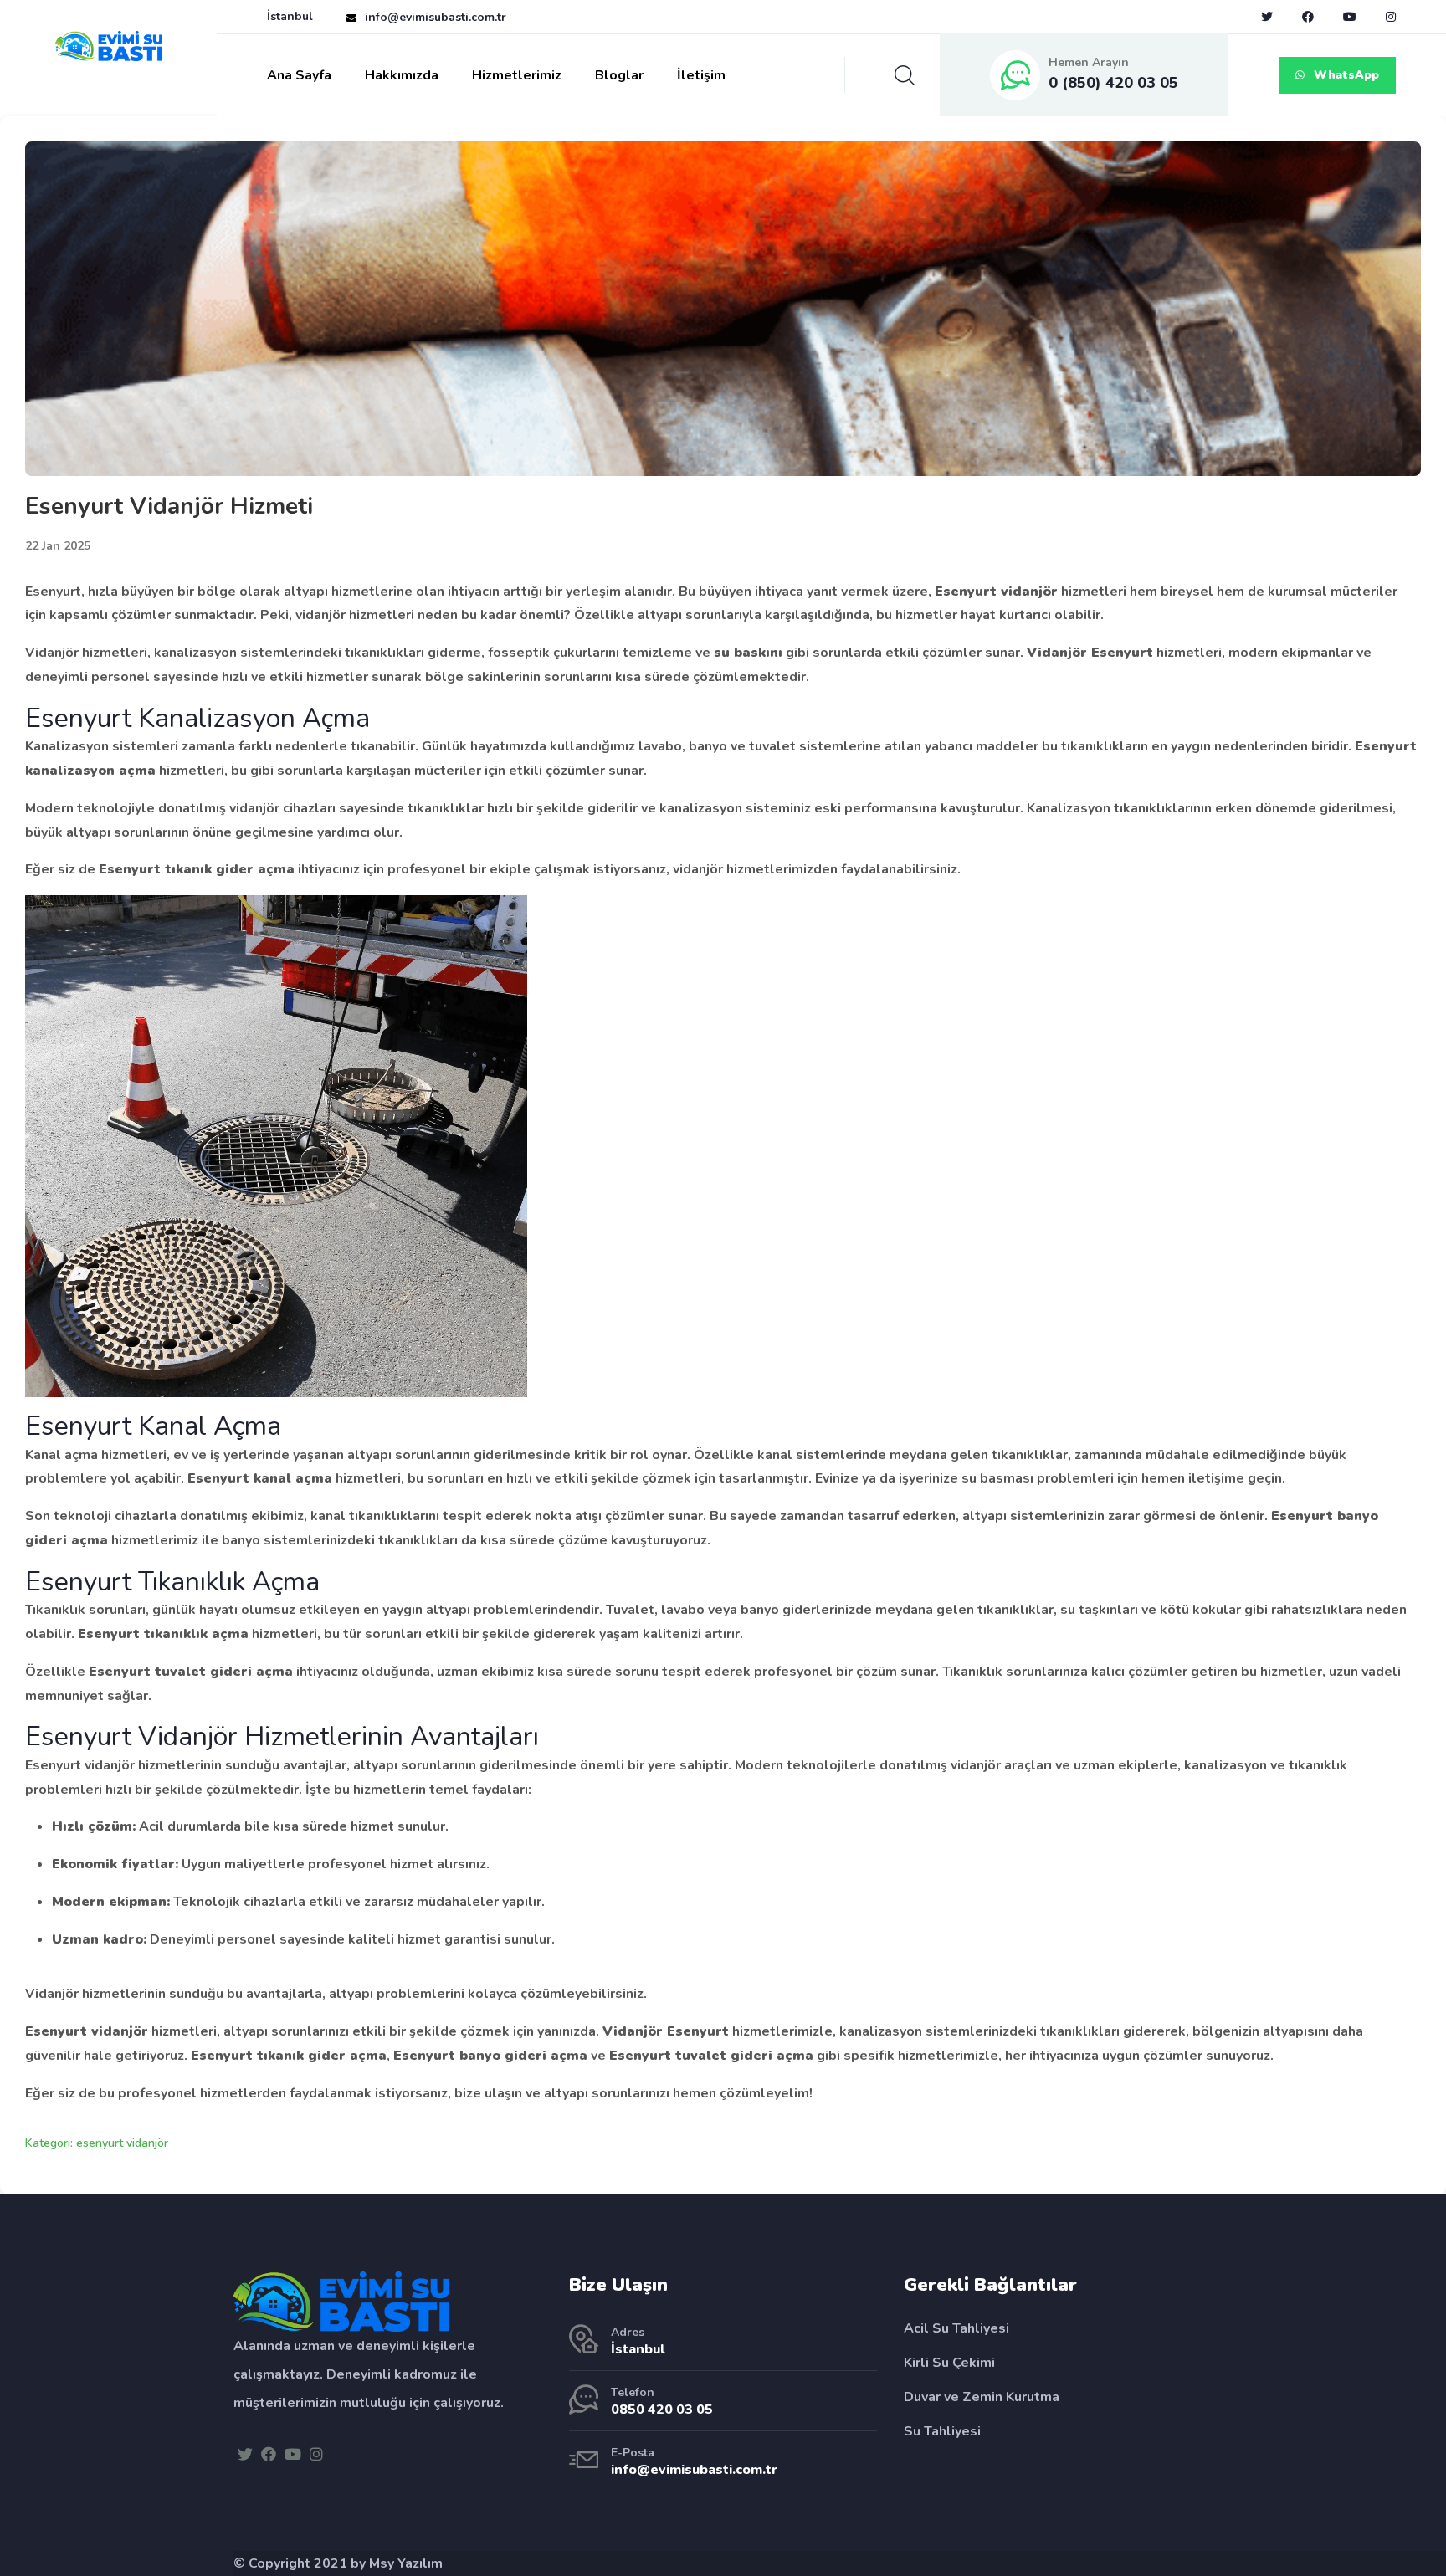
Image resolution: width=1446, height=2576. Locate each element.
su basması (997, 1478)
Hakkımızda (402, 75)
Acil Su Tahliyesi (956, 2328)
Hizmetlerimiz (517, 75)
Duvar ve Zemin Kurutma (982, 2397)
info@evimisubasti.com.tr (436, 17)
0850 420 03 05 (662, 2410)
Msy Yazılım (406, 2563)
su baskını (748, 653)
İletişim (701, 75)
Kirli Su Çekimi (949, 2363)
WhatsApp (1345, 75)
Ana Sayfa (299, 75)
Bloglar (619, 75)
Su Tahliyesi (942, 2431)
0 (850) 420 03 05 (1113, 83)
